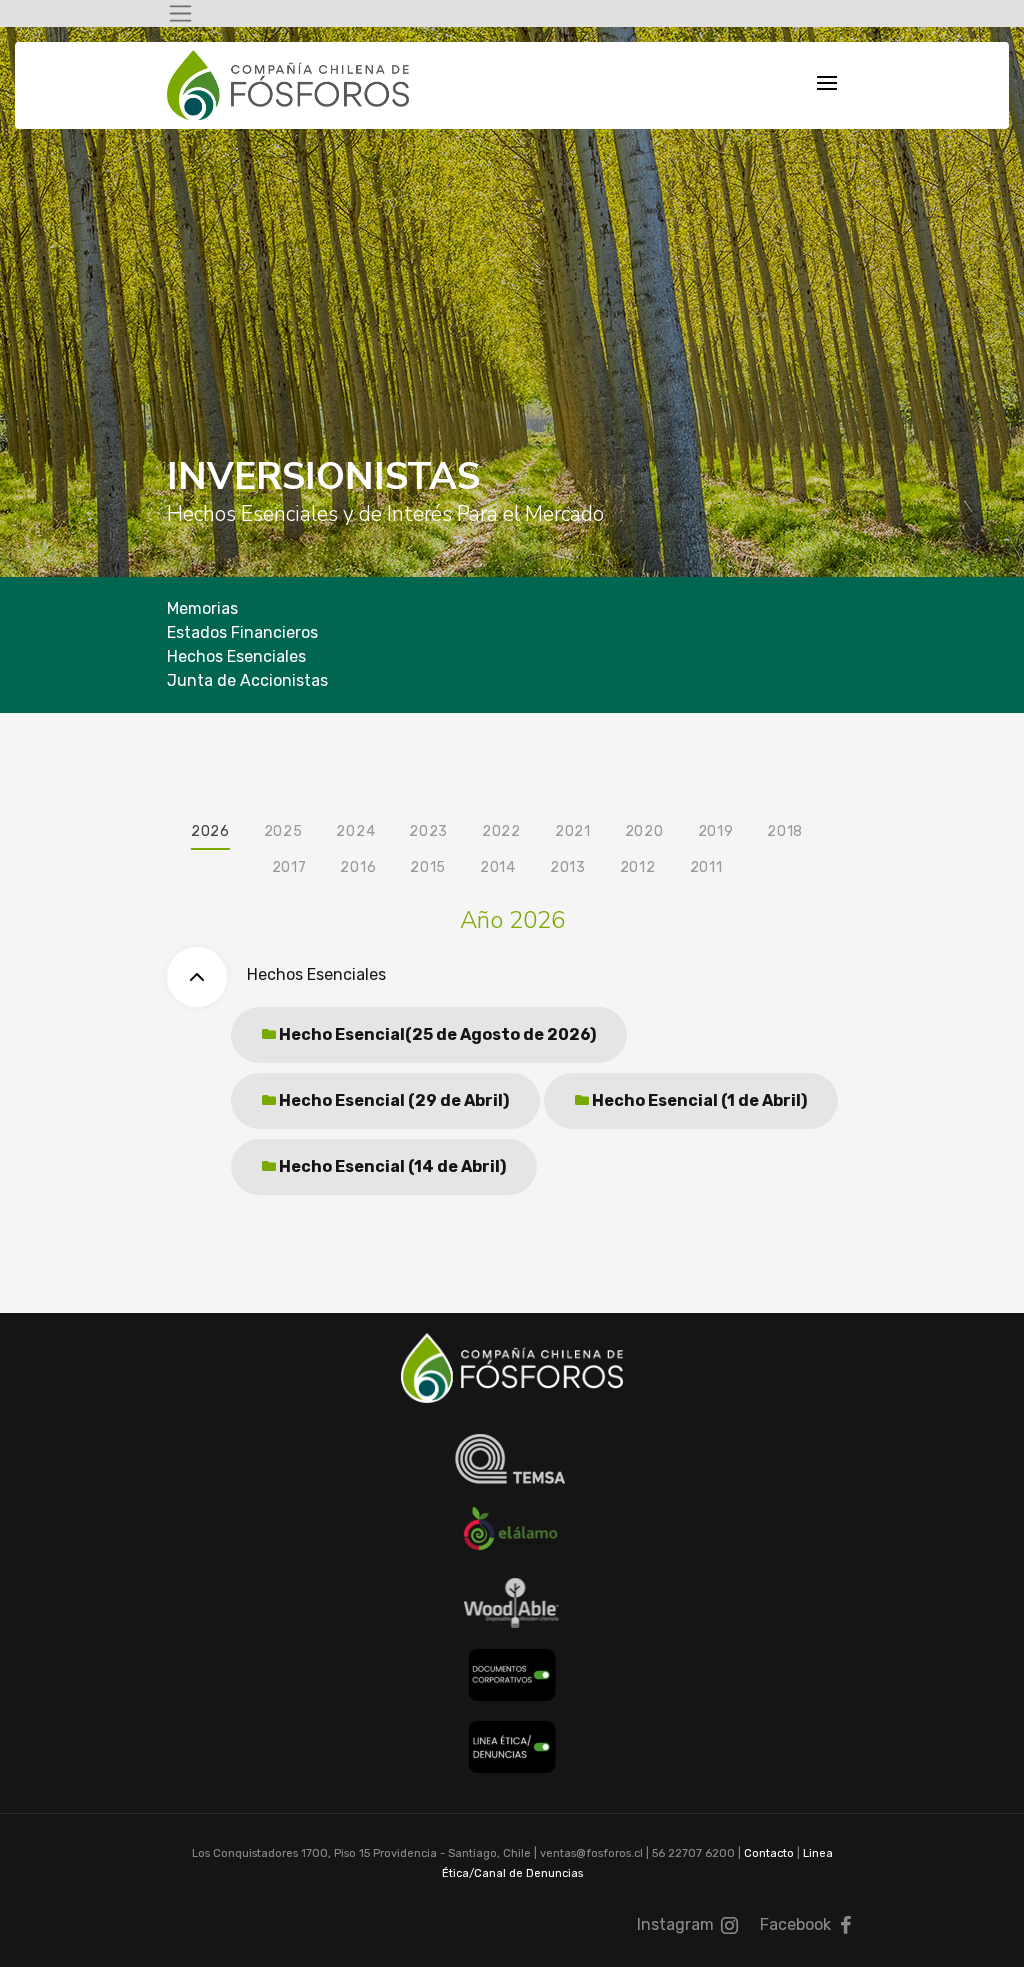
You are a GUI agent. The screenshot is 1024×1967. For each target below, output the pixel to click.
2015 (428, 867)
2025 (283, 831)
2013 (568, 867)
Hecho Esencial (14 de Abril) (391, 1166)
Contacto (769, 1853)
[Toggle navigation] (180, 13)
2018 (785, 831)
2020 (644, 831)
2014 (498, 867)
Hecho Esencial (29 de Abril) (392, 1100)
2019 (716, 831)
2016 (358, 867)
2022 (501, 831)
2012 (638, 867)
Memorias (202, 608)
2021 (573, 831)
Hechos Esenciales (236, 656)
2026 (210, 831)
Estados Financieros (242, 632)
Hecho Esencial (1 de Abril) (698, 1100)
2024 (355, 831)
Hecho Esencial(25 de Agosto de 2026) (436, 1034)
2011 (706, 867)
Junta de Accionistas (247, 680)
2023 (428, 831)
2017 (289, 867)
